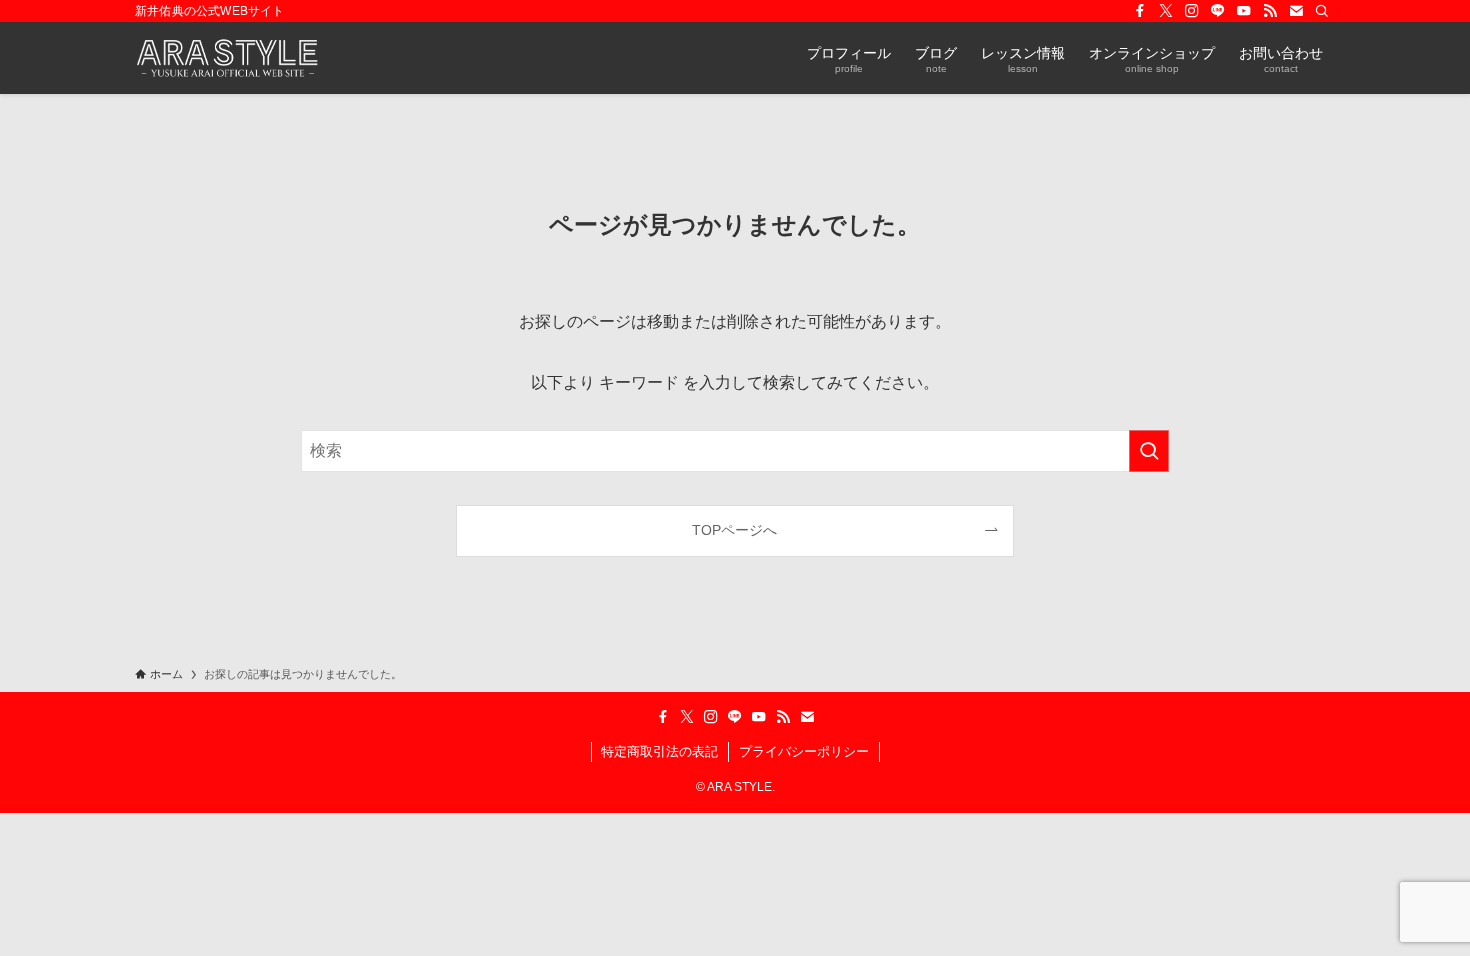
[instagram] (1192, 11)
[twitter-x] (1166, 11)
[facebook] (1140, 11)
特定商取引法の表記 (659, 751)
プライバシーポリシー (804, 751)
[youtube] (1244, 11)
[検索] (1322, 11)
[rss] (1270, 11)
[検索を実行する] (1149, 451)
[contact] (1296, 11)
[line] (1218, 11)
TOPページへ (734, 530)
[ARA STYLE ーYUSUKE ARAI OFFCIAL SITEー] (227, 58)
